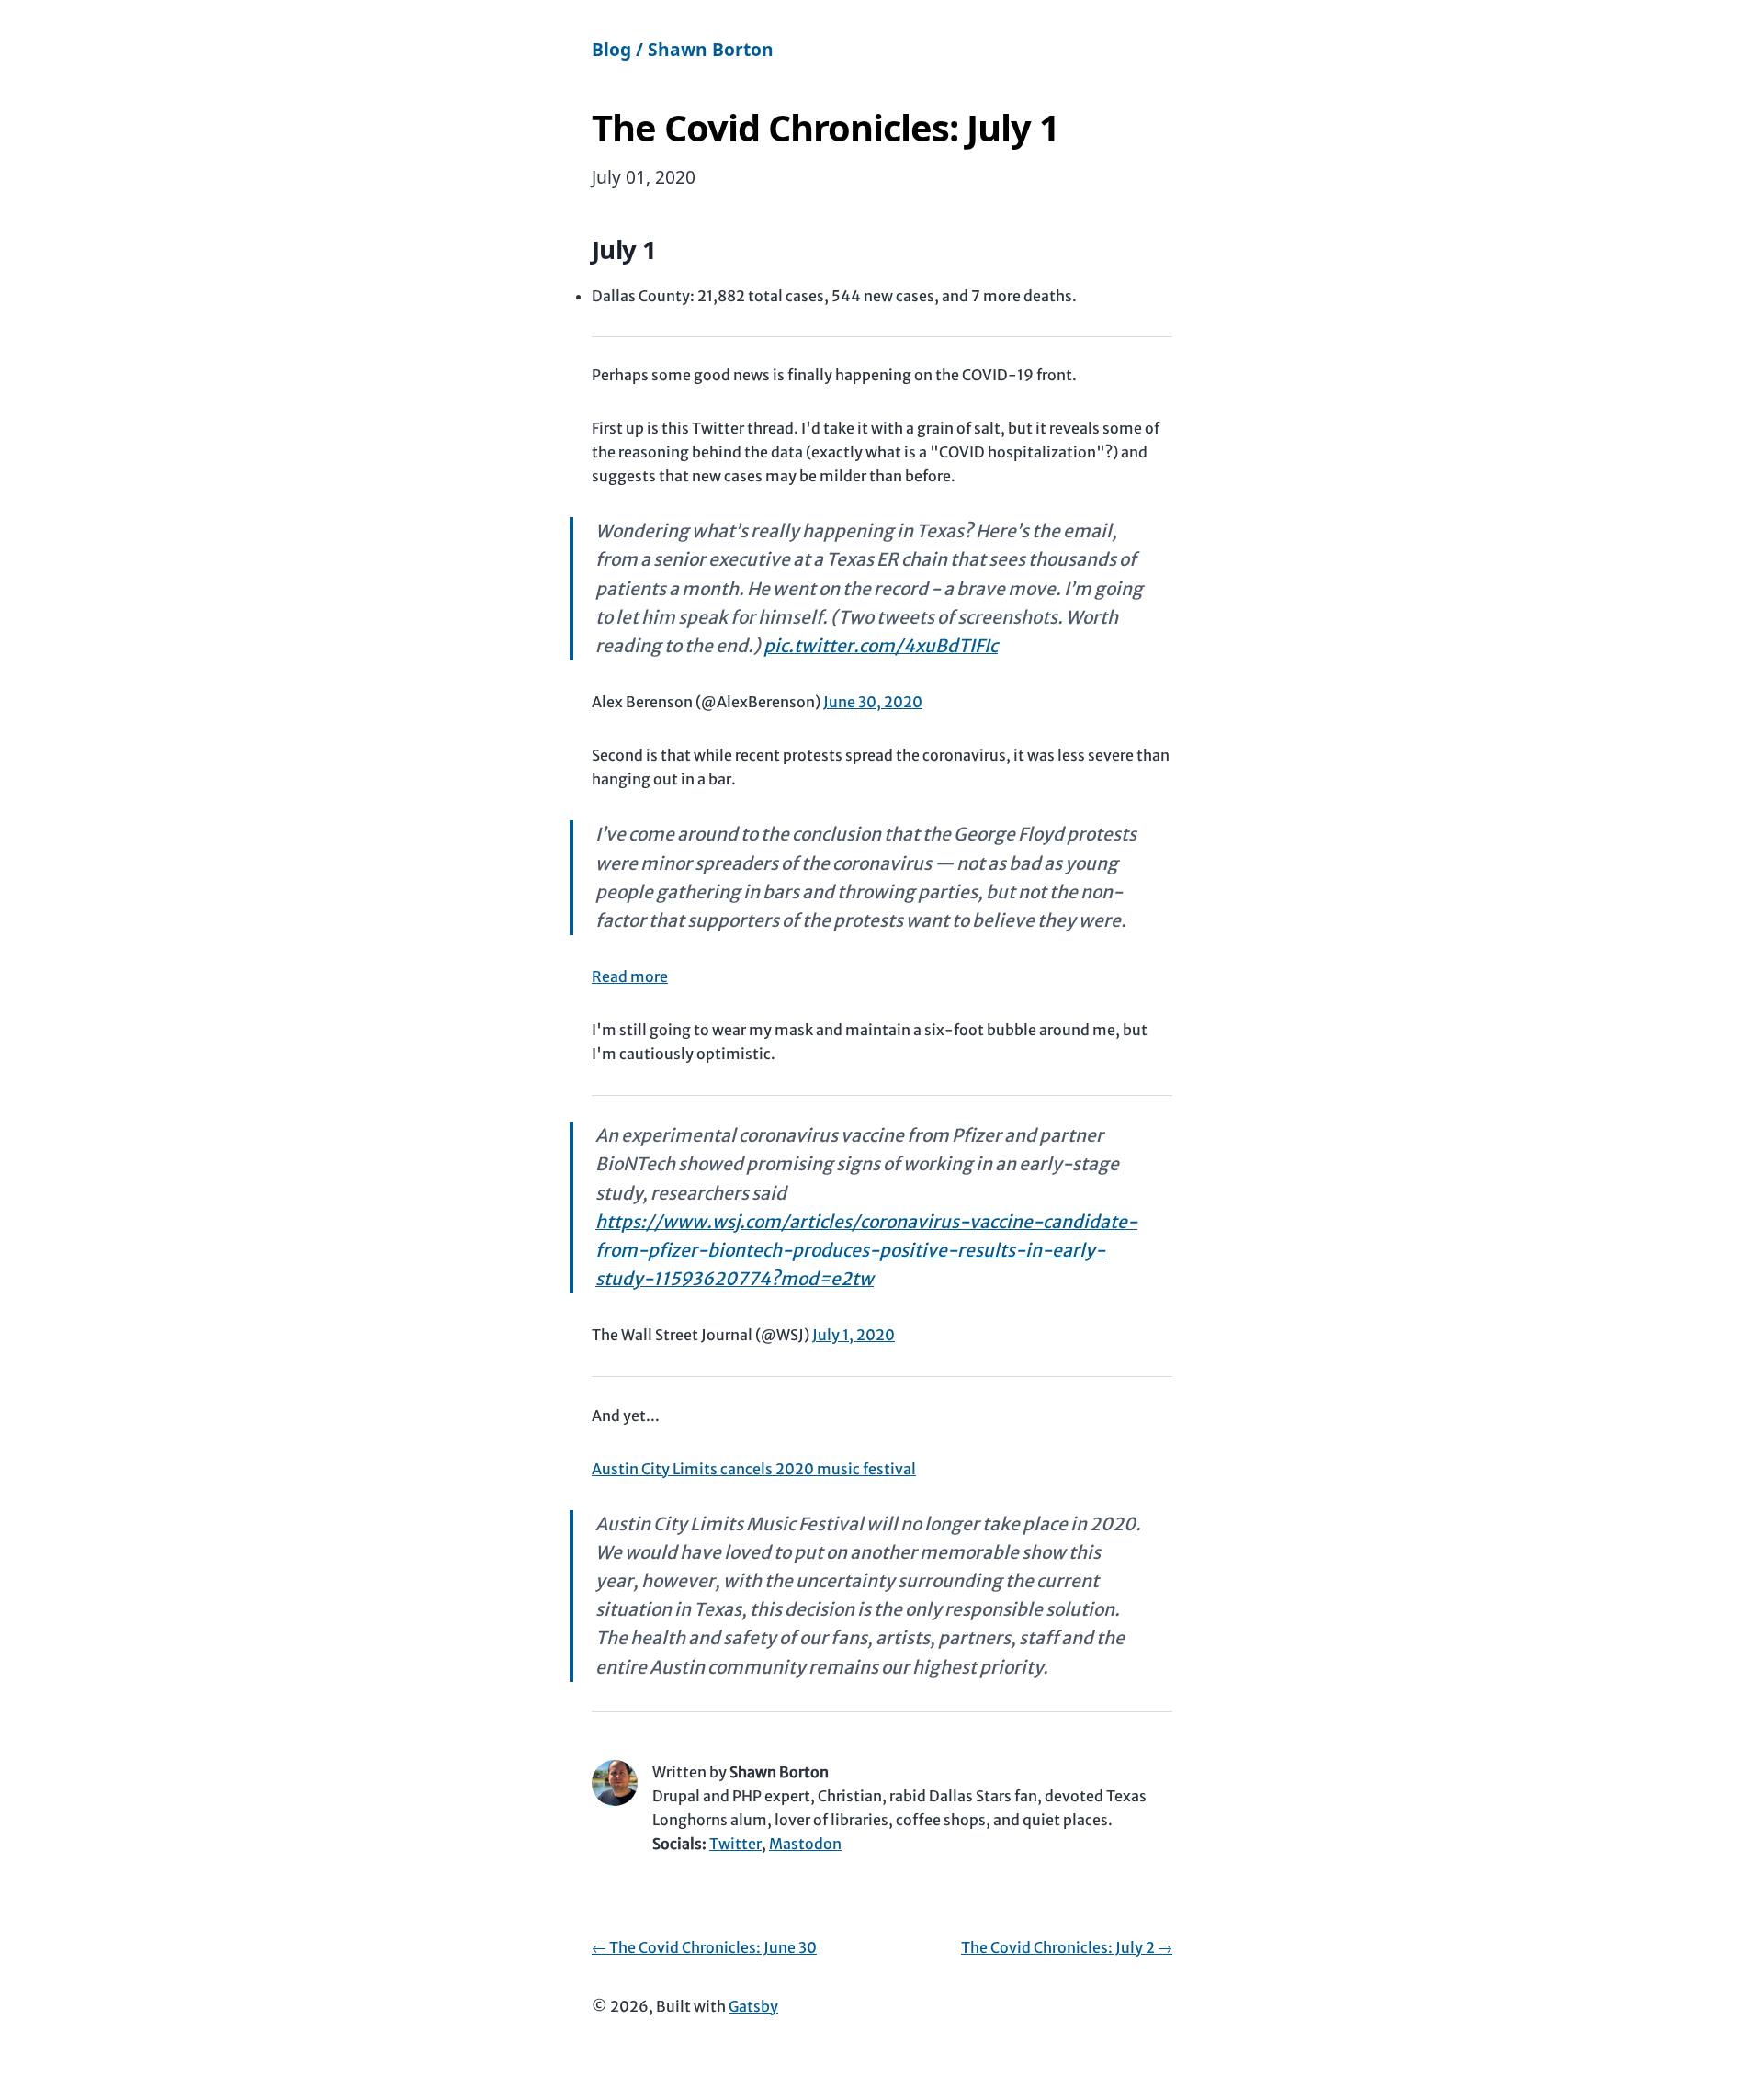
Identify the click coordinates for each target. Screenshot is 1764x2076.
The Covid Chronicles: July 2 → (1067, 1947)
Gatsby (753, 2006)
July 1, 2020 (854, 1335)
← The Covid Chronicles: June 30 (704, 1947)
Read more (630, 976)
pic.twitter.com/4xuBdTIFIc (881, 646)
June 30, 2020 (873, 702)
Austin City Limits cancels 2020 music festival (754, 1469)
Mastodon (805, 1844)
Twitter (735, 1844)
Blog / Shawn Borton (683, 49)
